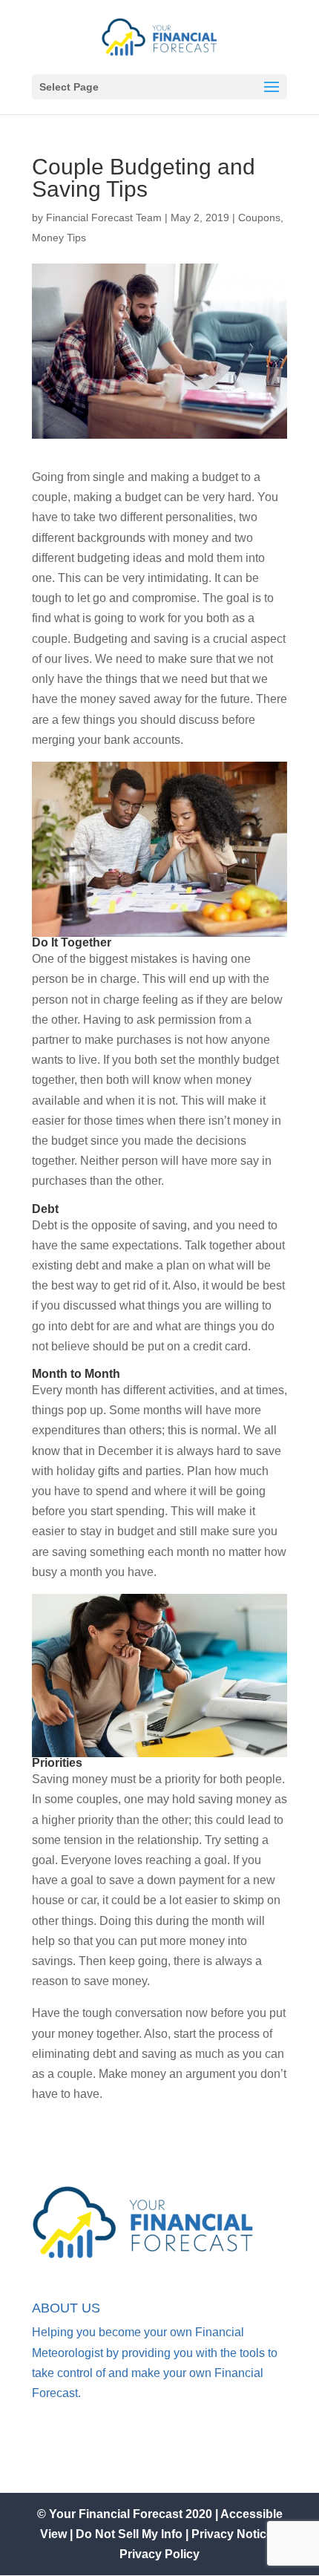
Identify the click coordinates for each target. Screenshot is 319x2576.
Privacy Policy (159, 2554)
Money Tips (59, 238)
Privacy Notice (232, 2534)
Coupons (259, 218)
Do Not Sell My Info (131, 2534)
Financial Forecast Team (104, 218)
